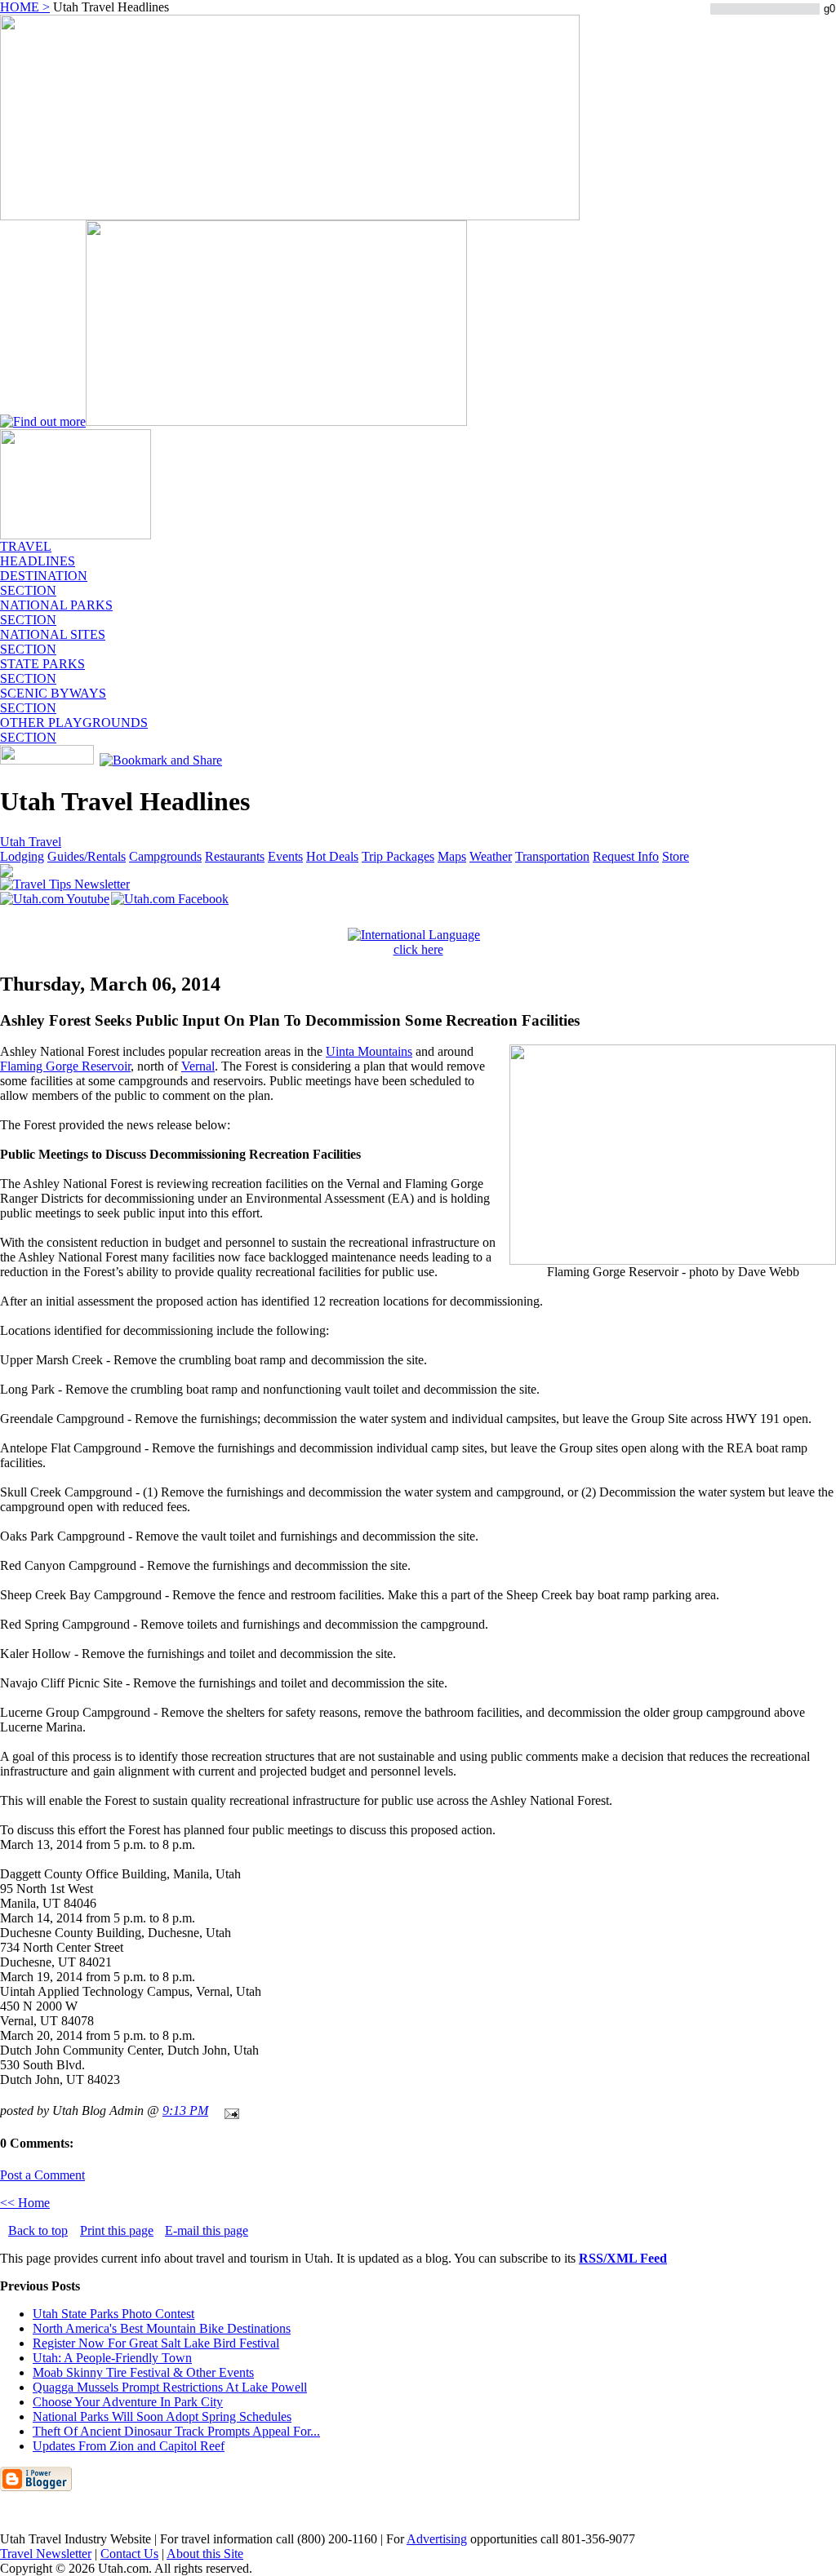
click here (418, 949)
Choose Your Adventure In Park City (128, 2402)
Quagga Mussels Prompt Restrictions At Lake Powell (170, 2387)
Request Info (626, 856)
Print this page (117, 2230)
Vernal (198, 1066)
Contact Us (129, 2554)
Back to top (38, 2230)
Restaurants (235, 856)
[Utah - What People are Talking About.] (76, 535)
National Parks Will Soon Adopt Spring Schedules (162, 2416)
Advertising (437, 2539)
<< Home (25, 2203)
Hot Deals (332, 856)
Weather (491, 856)
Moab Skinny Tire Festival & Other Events (143, 2372)
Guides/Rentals (87, 856)
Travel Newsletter (46, 2554)
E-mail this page (207, 2230)
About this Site (205, 2554)
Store (676, 856)
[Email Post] (229, 2110)
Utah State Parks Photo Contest (113, 2314)
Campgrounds (165, 856)
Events (285, 856)
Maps (452, 856)
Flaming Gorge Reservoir (65, 1066)
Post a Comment (42, 2175)
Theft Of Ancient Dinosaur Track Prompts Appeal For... (176, 2431)
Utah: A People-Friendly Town (112, 2358)
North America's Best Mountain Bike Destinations (162, 2328)
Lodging (22, 856)
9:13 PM (185, 2110)
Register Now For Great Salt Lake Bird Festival (156, 2343)
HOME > (25, 7)
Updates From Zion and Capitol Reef (129, 2446)
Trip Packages (398, 856)
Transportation (552, 856)
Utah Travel (31, 842)
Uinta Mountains (369, 1051)
